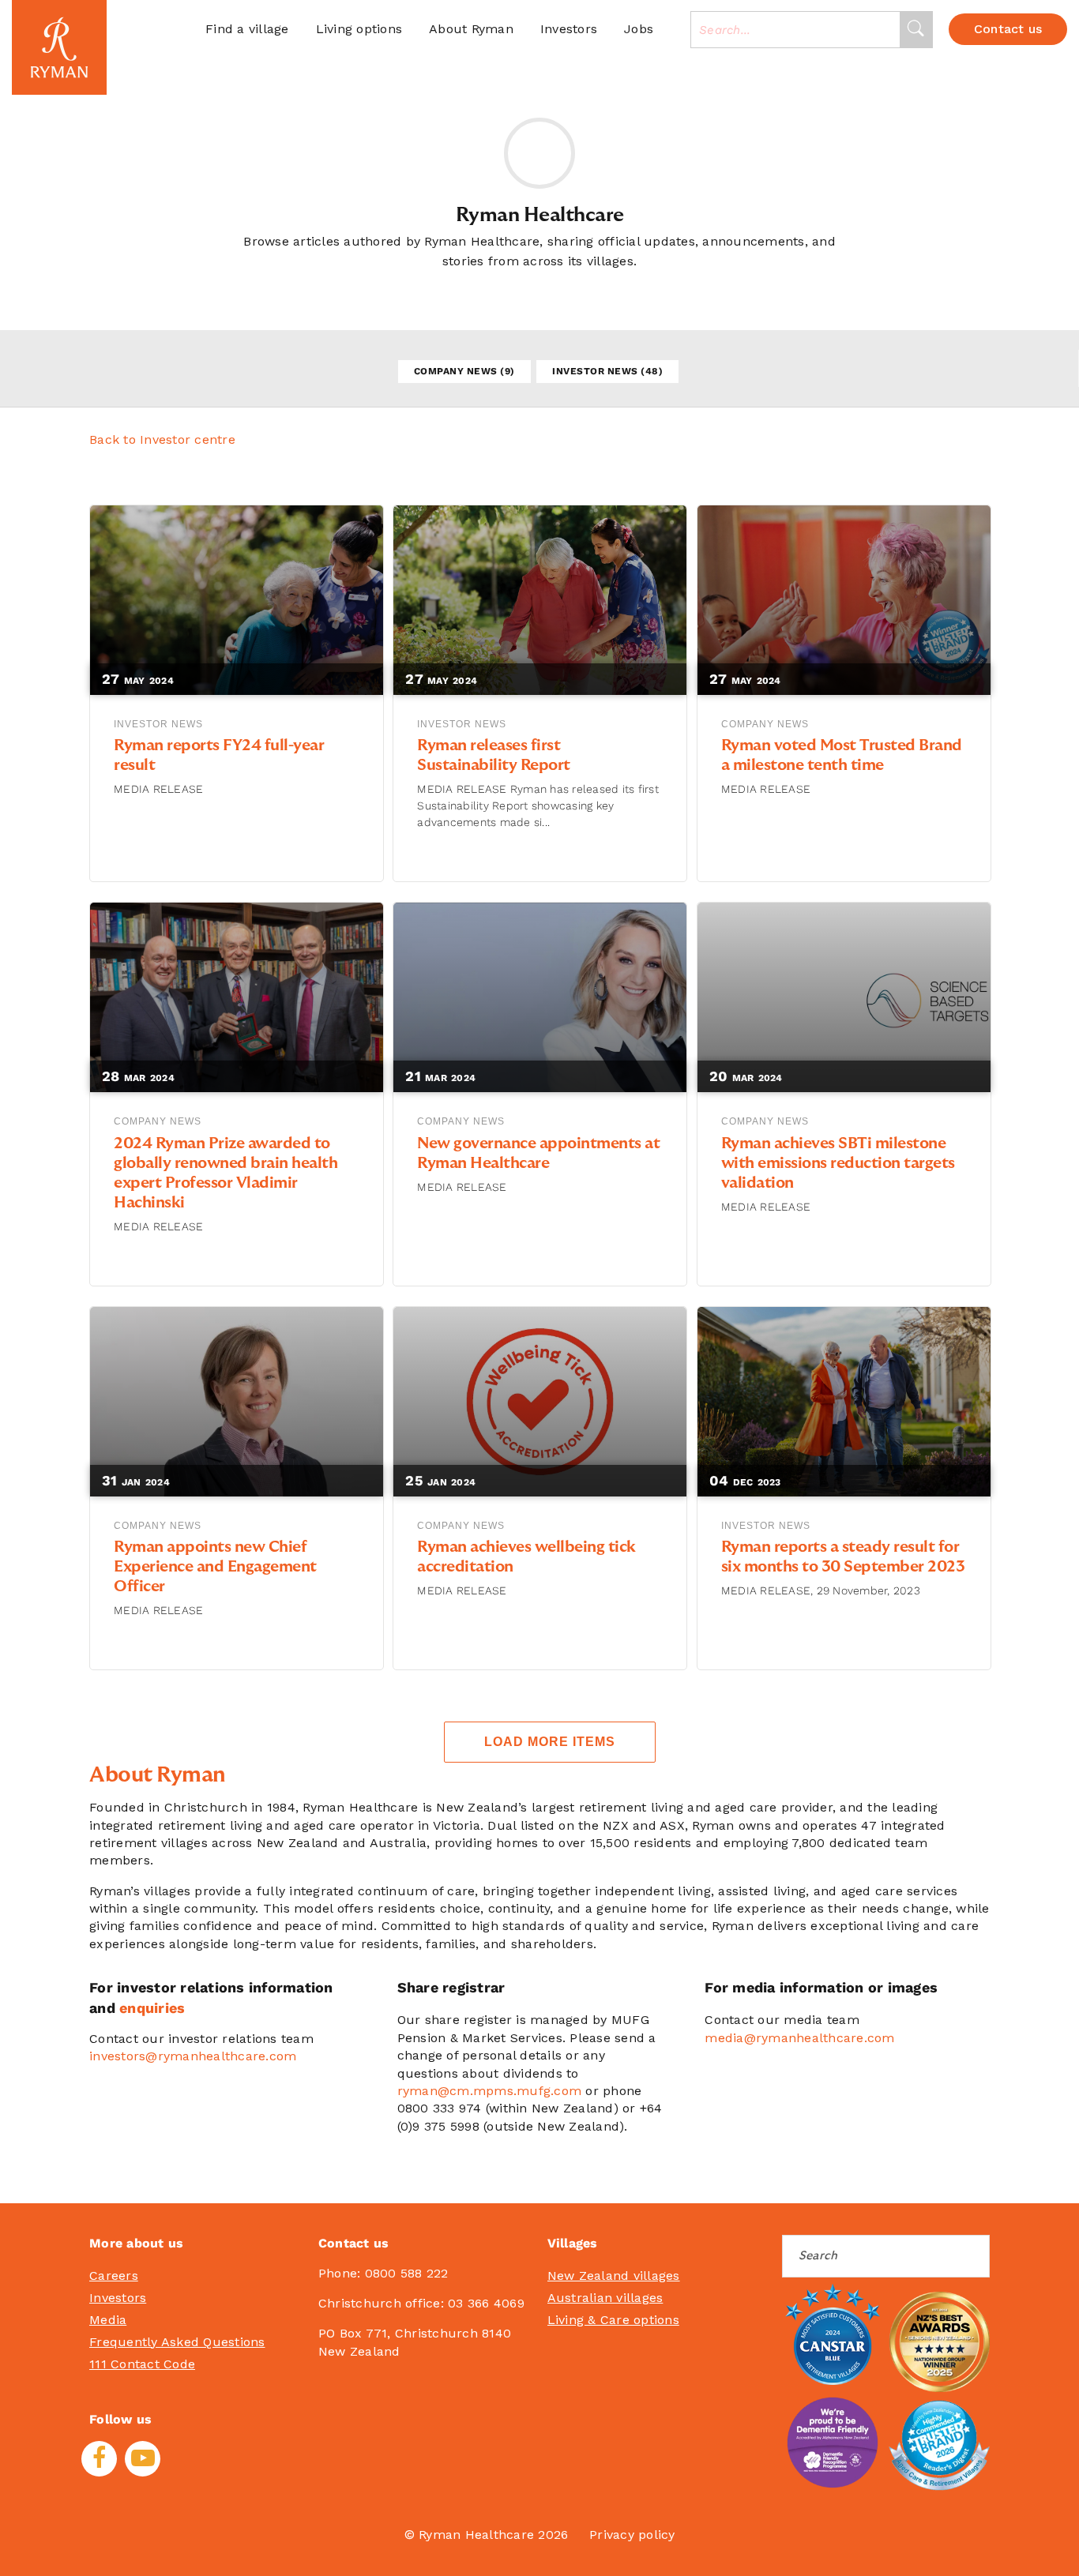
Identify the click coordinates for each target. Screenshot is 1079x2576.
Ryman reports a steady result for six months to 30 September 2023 (843, 1557)
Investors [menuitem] (118, 2298)
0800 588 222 (407, 2273)
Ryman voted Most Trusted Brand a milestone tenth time (842, 755)
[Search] (916, 30)
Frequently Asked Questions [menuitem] (177, 2342)
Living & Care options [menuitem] (613, 2320)
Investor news (607, 371)
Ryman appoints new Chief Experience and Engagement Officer (215, 1567)
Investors (569, 29)
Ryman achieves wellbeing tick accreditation (526, 1557)
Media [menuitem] (108, 2320)
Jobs (639, 29)
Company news (464, 371)
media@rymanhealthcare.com (799, 2038)
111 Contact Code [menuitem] (142, 2364)
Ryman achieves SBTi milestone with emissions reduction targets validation (838, 1163)
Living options (359, 29)
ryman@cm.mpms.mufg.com (490, 2091)
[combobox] (795, 30)
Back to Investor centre (162, 439)
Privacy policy (632, 2535)
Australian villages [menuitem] (605, 2298)
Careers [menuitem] (114, 2276)
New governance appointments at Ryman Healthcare (538, 1153)
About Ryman (471, 29)
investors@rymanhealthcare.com (193, 2056)
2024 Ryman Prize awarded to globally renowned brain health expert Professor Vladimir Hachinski (226, 1173)
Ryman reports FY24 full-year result (219, 755)
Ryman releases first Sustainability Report (494, 755)
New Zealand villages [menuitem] (614, 2276)
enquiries (152, 2008)
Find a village (247, 29)
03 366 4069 (486, 2303)
